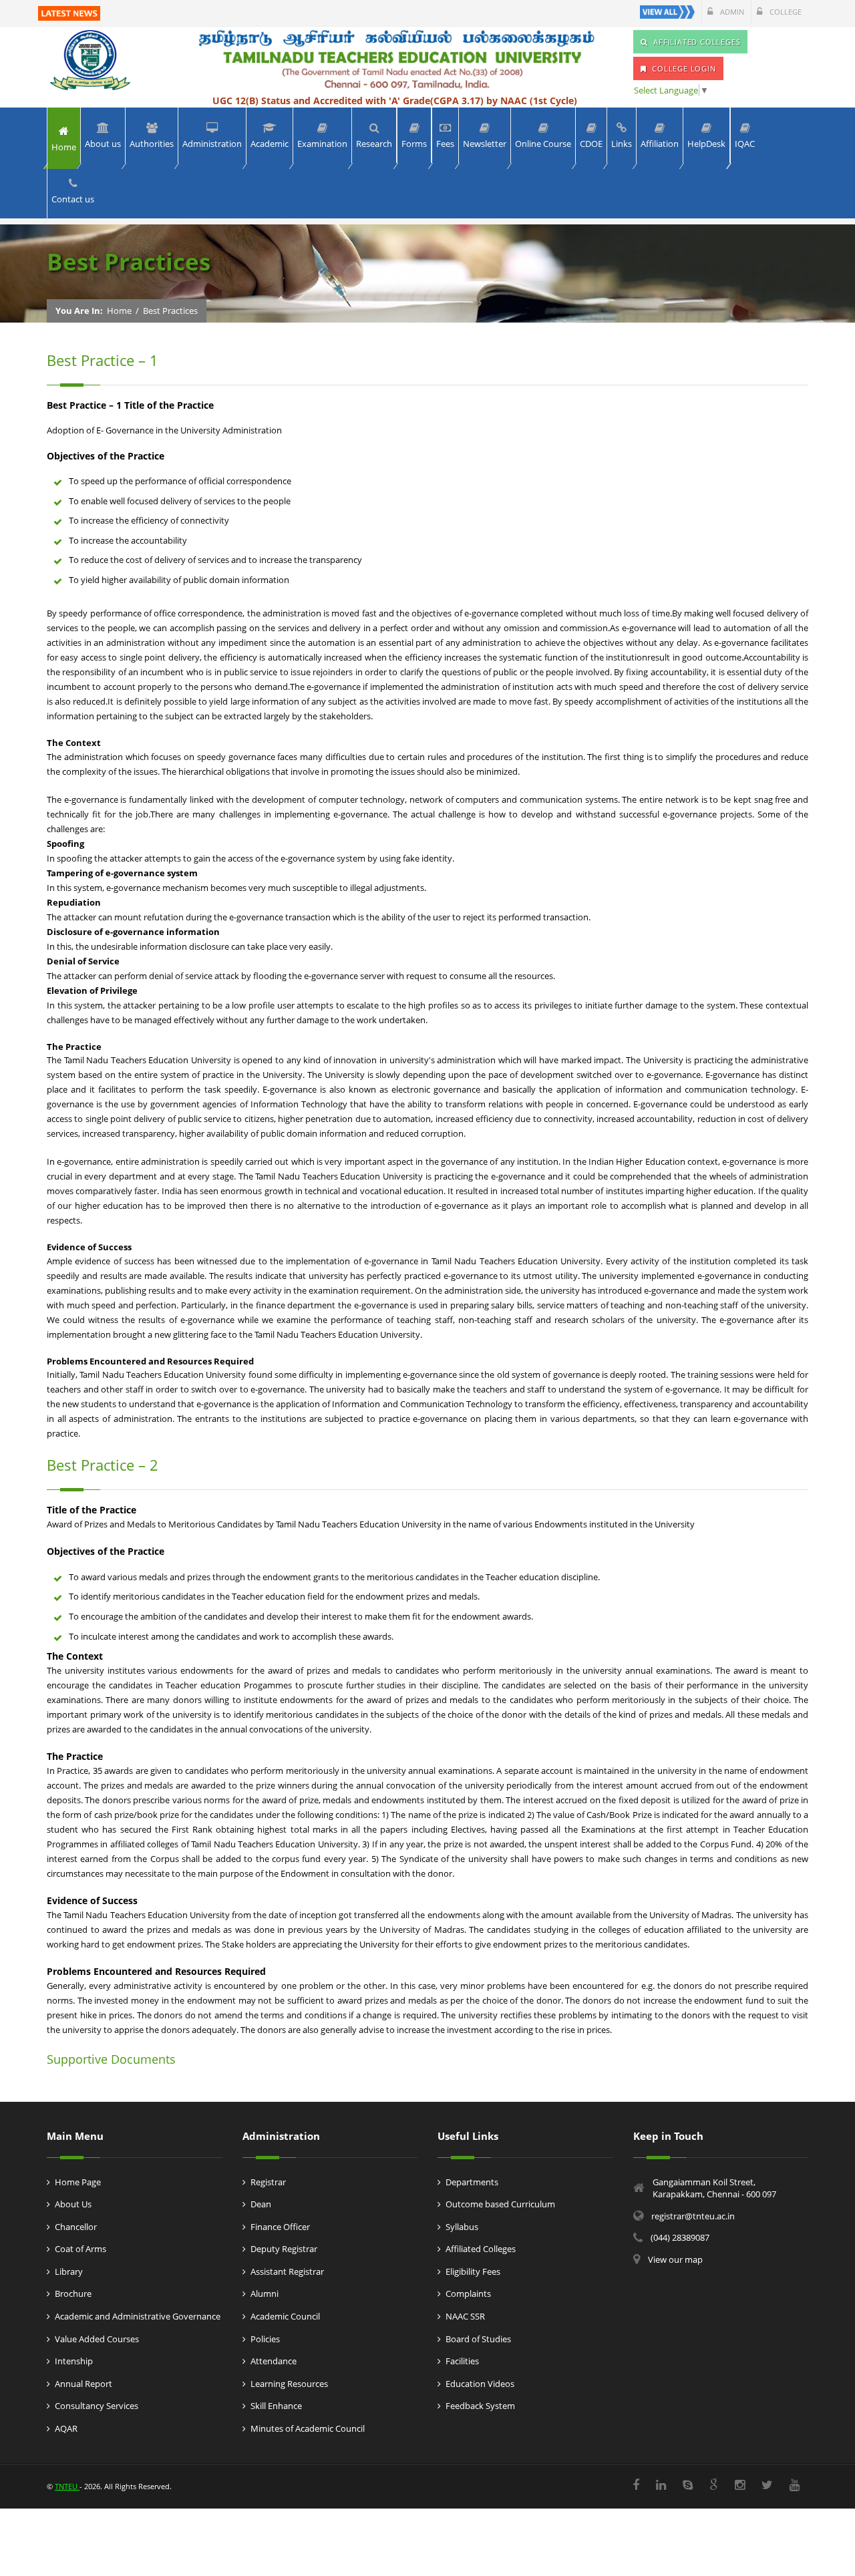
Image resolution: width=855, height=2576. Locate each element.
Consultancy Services (97, 2406)
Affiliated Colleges (481, 2249)
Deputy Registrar (284, 2249)
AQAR (66, 2428)
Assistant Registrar (287, 2271)
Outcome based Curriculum (500, 2204)
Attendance (274, 2361)
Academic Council (285, 2316)
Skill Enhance (276, 2406)
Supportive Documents (111, 2059)
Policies (265, 2339)
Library (69, 2271)
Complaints (468, 2293)
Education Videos (480, 2384)
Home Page (78, 2182)
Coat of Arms (80, 2249)
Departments (472, 2182)
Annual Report (83, 2384)
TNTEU (67, 2486)
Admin (731, 12)
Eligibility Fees (473, 2271)
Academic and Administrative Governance (138, 2316)
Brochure (73, 2293)
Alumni (265, 2293)
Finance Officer (280, 2227)
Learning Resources (289, 2384)
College (785, 12)
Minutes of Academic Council (308, 2428)
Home (119, 311)
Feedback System (480, 2406)
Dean (261, 2204)
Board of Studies (478, 2339)
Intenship (74, 2361)
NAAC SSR (465, 2316)
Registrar (268, 2182)
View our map (675, 2259)
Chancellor (76, 2227)
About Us (73, 2204)
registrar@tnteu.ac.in (693, 2216)
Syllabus (462, 2227)
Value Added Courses (97, 2339)
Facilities (462, 2361)
